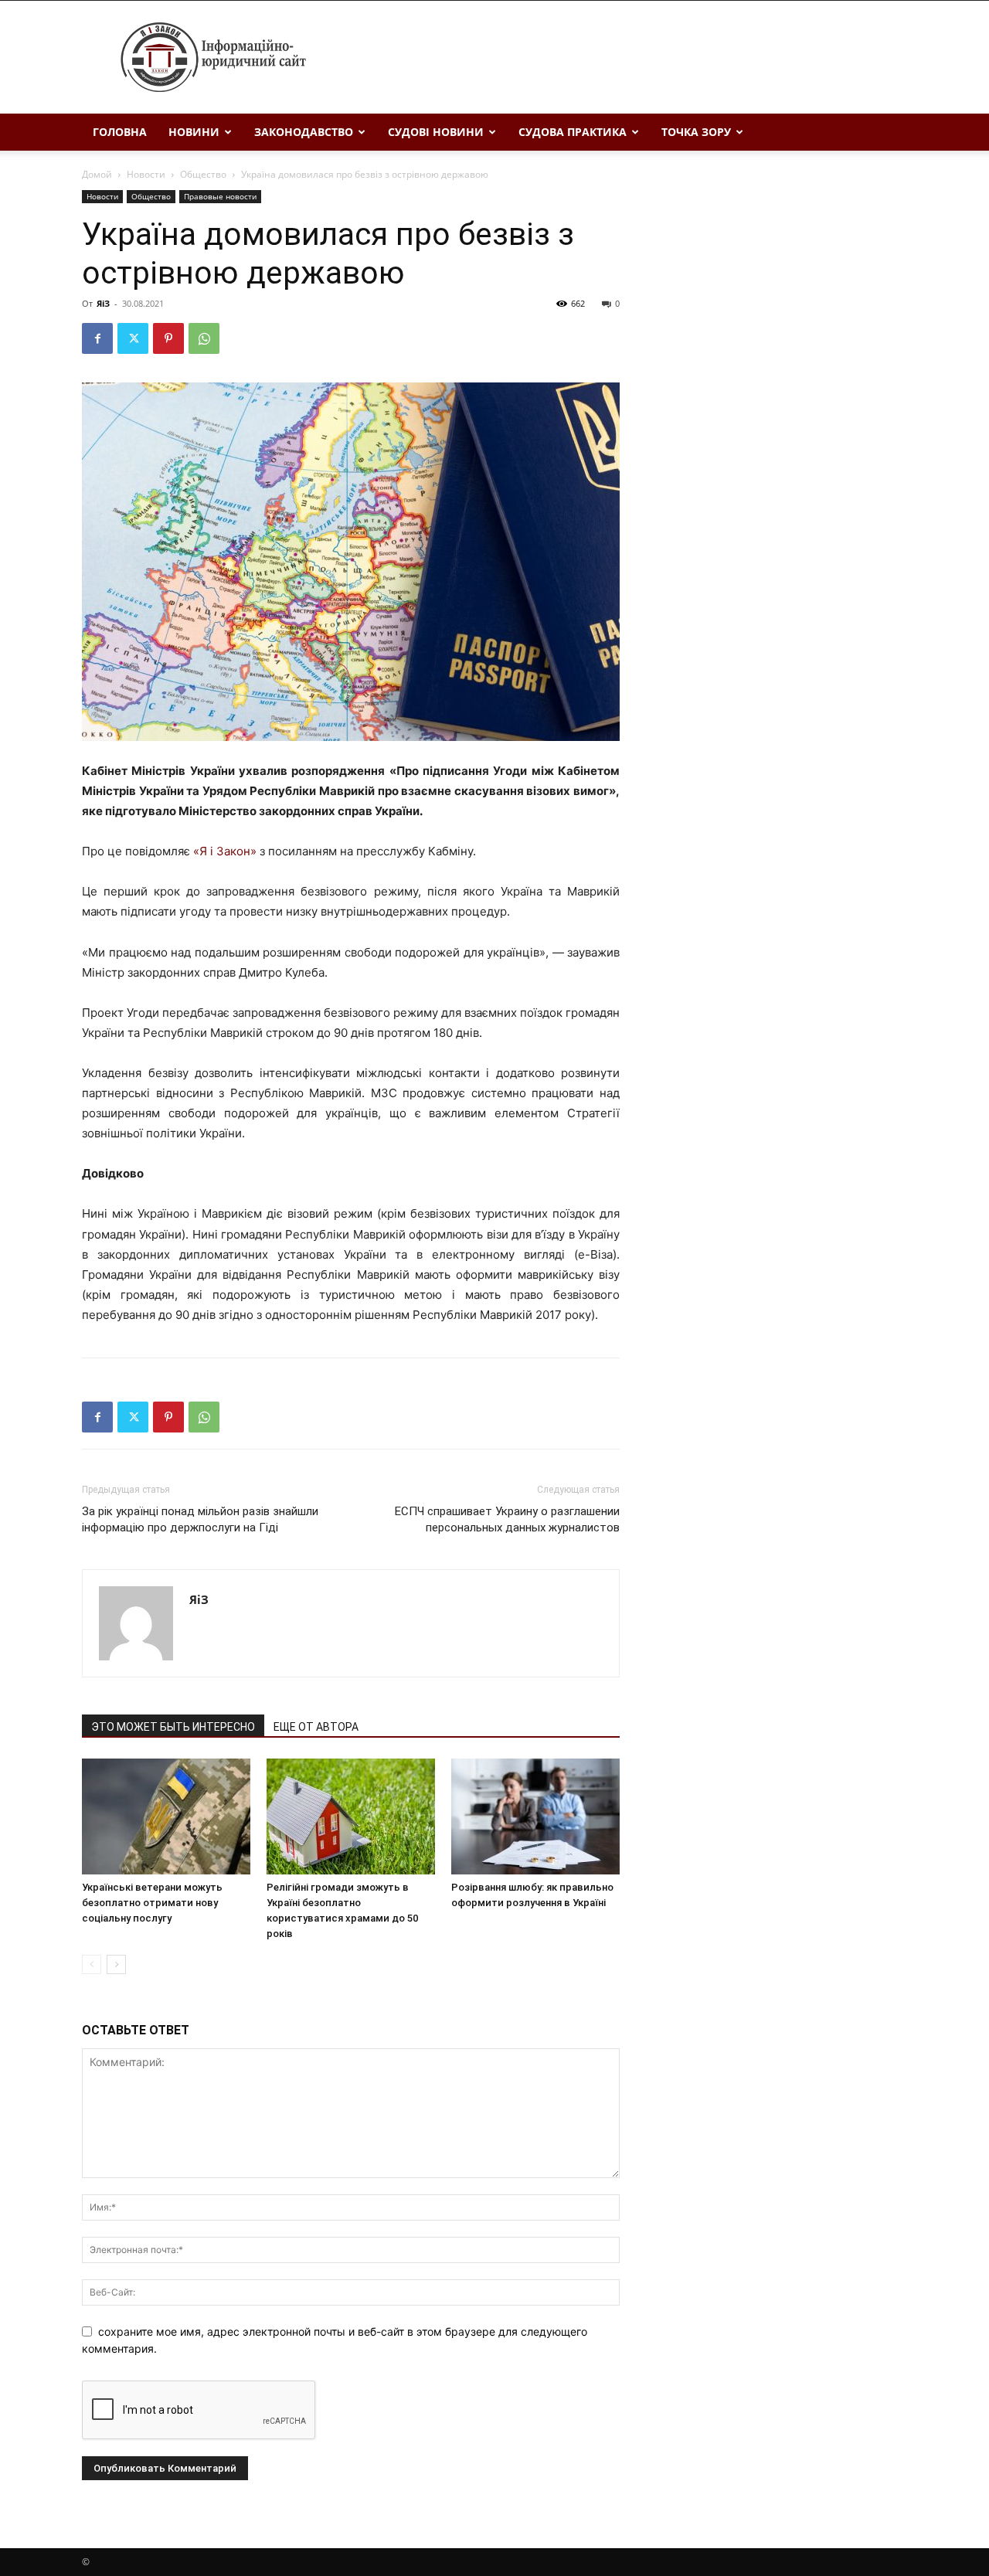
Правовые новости (220, 196)
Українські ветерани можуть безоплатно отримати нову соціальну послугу (152, 1903)
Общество (203, 174)
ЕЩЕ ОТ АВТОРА (316, 1727)
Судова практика (573, 132)
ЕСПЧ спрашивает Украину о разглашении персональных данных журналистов (507, 1519)
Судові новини (436, 132)
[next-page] (116, 1964)
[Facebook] (97, 338)
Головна (120, 132)
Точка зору (696, 132)
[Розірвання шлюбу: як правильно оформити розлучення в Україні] (535, 1816)
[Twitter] (133, 338)
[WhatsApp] (204, 338)
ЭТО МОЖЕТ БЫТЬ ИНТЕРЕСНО (173, 1727)
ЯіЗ (103, 303)
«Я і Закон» (225, 851)
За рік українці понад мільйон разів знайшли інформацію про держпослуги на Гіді (200, 1519)
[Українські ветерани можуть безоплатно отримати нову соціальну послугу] (166, 1816)
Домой (97, 174)
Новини (194, 132)
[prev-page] (92, 1964)
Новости (146, 174)
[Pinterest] (168, 338)
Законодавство (304, 132)
